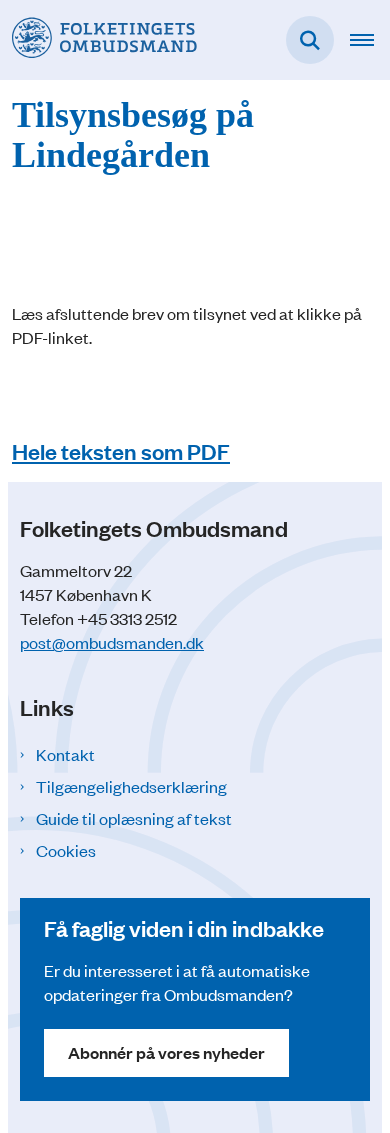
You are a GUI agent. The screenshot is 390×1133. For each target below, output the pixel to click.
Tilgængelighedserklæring (131, 786)
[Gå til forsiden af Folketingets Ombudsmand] (98, 39)
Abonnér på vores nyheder (166, 1052)
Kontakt (65, 754)
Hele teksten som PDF (121, 450)
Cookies (66, 850)
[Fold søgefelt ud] (310, 40)
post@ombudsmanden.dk (112, 642)
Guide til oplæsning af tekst (134, 818)
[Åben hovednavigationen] (370, 40)
